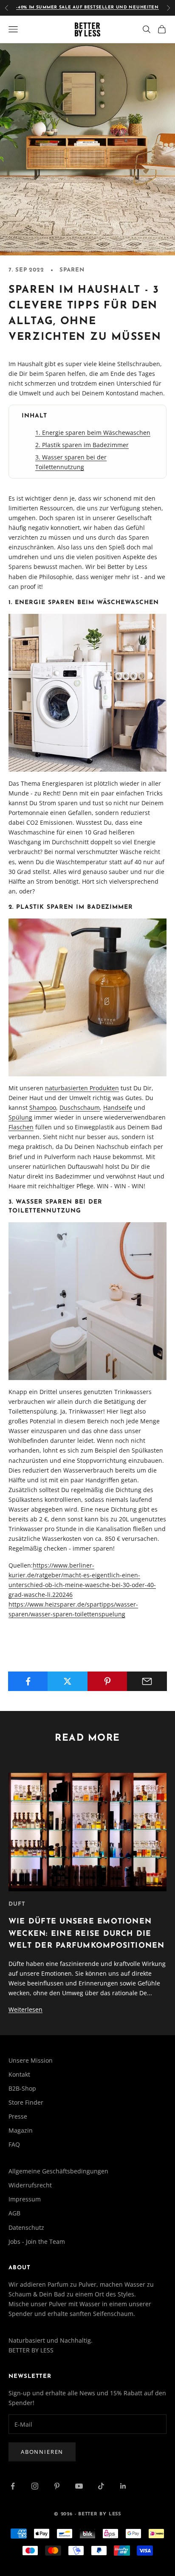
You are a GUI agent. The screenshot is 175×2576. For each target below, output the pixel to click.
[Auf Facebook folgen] (13, 2486)
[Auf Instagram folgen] (35, 2486)
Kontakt (19, 2074)
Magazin (21, 2130)
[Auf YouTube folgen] (79, 2486)
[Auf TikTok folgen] (101, 2486)
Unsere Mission (31, 2060)
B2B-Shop (22, 2088)
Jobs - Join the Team (37, 2241)
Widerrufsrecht (30, 2185)
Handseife (118, 1107)
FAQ (14, 2144)
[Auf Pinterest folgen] (57, 2486)
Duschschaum (80, 1107)
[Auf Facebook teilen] (28, 1681)
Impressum (25, 2199)
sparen (72, 270)
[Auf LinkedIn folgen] (123, 2486)
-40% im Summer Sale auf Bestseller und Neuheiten (87, 7)
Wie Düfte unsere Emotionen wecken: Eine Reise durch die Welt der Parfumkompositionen (87, 1934)
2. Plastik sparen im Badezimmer (82, 445)
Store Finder (26, 2102)
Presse (18, 2116)
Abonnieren (42, 2452)
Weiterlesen (25, 2009)
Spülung (20, 1117)
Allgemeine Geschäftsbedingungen (58, 2171)
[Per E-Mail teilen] (147, 1681)
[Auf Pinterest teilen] (107, 1681)
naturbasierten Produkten (82, 1088)
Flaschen (21, 1127)
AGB (14, 2213)
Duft (17, 1904)
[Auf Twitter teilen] (68, 1681)
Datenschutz (26, 2227)
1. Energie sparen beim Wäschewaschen (93, 433)
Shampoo (43, 1107)
